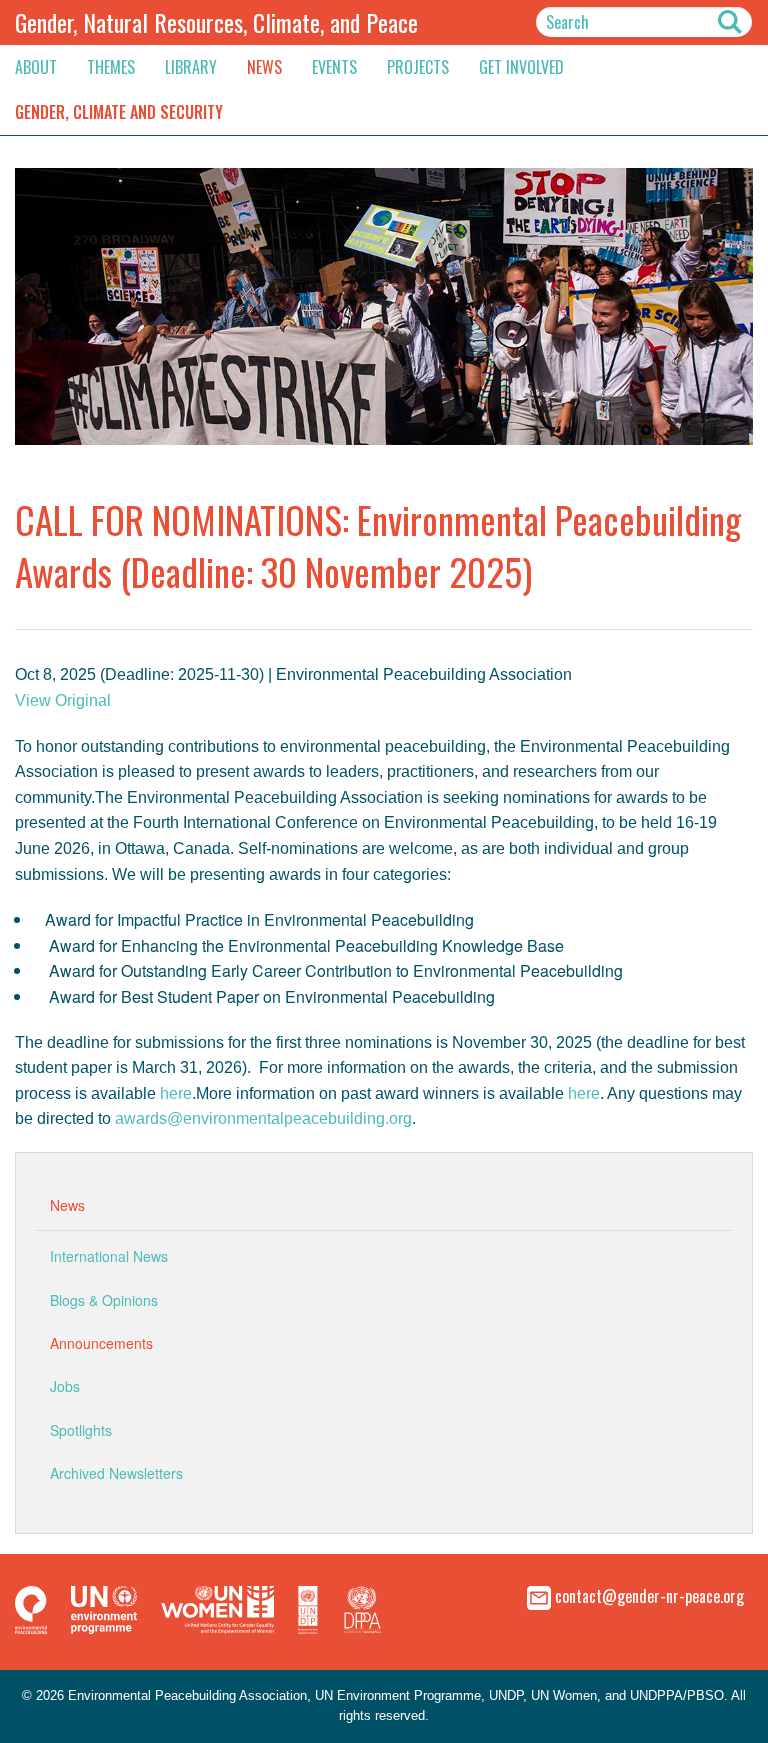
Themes (111, 67)
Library (191, 67)
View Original (63, 700)
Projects (418, 67)
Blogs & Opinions (104, 1300)
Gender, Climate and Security (119, 112)
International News (109, 1256)
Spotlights (81, 1430)
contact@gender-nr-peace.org (649, 1595)
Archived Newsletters (116, 1473)
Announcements (101, 1343)
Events (334, 67)
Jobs (65, 1386)
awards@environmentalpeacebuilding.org (263, 1118)
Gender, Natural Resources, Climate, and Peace (216, 22)
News (264, 67)
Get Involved (521, 67)
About (36, 67)
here (176, 1093)
